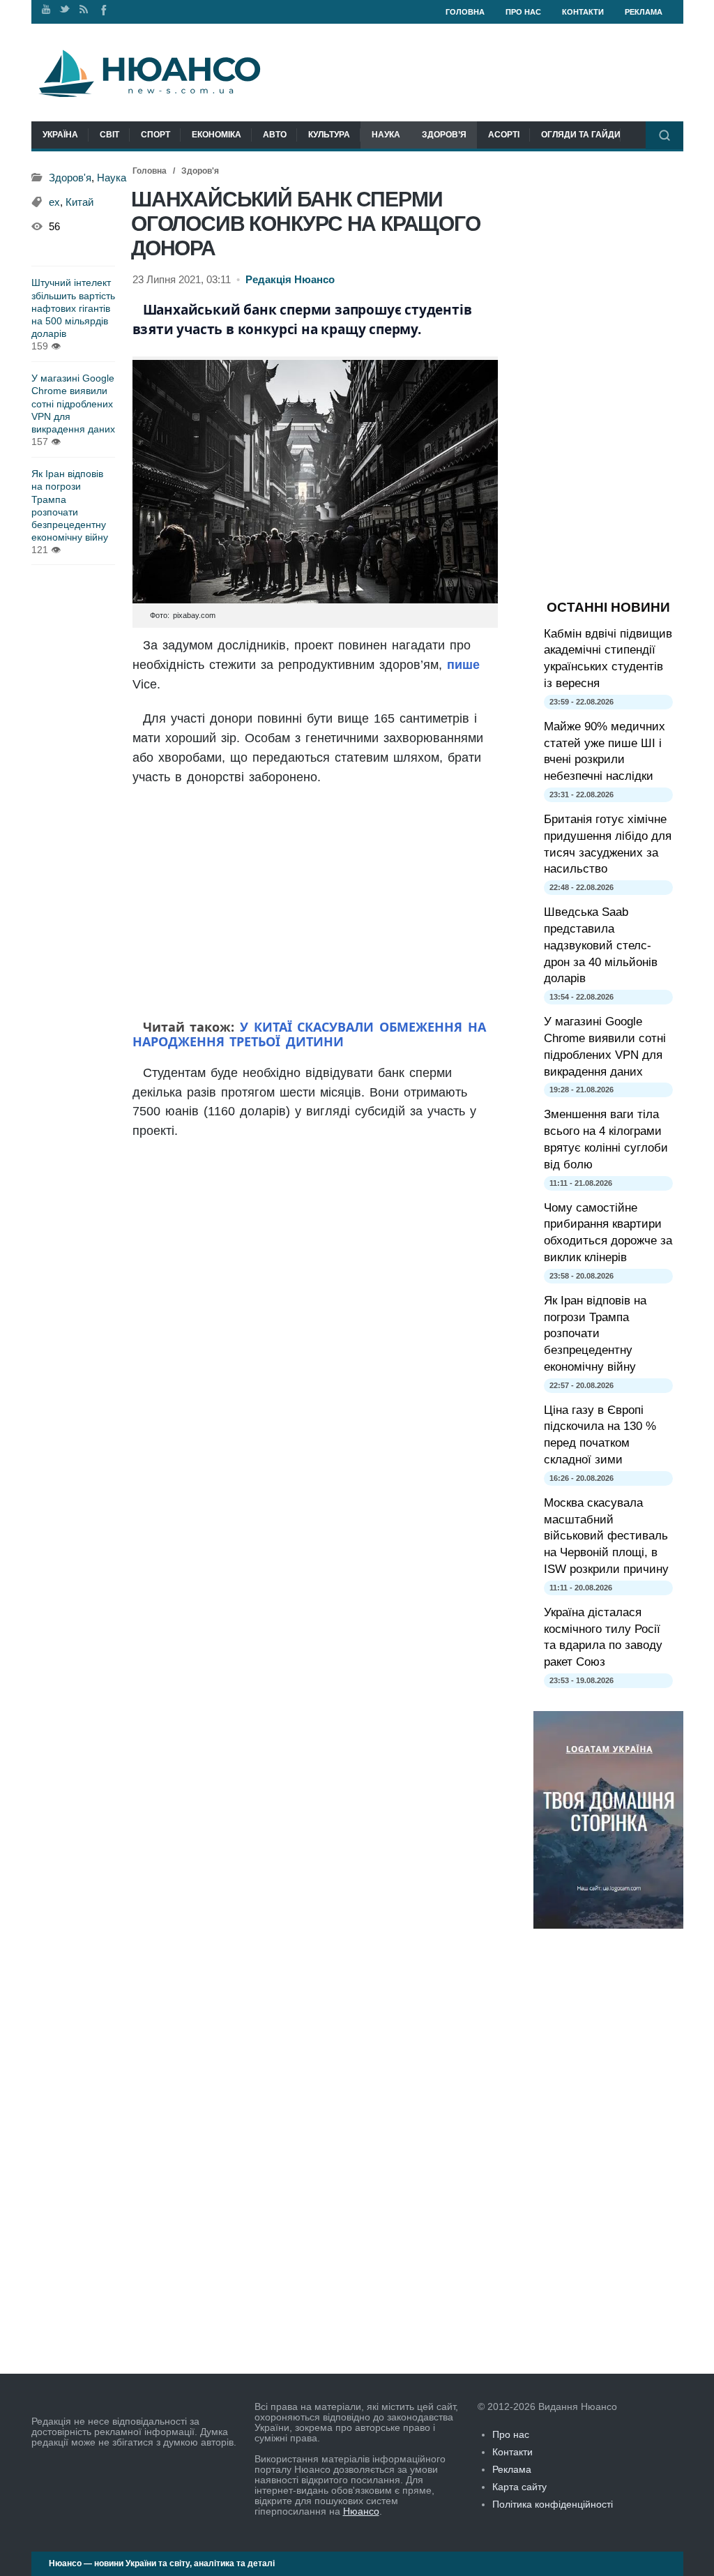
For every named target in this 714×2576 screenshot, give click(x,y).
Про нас (523, 12)
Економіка (217, 135)
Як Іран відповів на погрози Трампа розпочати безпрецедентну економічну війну (70, 505)
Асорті (504, 135)
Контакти (583, 12)
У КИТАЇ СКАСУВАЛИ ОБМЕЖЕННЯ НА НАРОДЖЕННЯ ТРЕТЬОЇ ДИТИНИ (309, 1034)
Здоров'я (200, 171)
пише (463, 665)
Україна (60, 135)
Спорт (155, 135)
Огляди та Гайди (581, 135)
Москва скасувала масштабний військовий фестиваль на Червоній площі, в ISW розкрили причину (606, 1536)
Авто (275, 135)
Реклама (644, 12)
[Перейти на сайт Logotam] (608, 1925)
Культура (329, 135)
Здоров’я (444, 135)
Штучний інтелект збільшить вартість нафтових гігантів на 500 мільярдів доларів (73, 308)
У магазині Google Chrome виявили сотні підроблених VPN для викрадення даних (73, 404)
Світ (109, 135)
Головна (465, 12)
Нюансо (361, 2511)
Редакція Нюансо (290, 280)
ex (54, 202)
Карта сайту (519, 2487)
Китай (79, 202)
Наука (386, 135)
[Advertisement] (315, 905)
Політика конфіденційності (553, 2504)
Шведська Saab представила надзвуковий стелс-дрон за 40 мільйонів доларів (601, 945)
